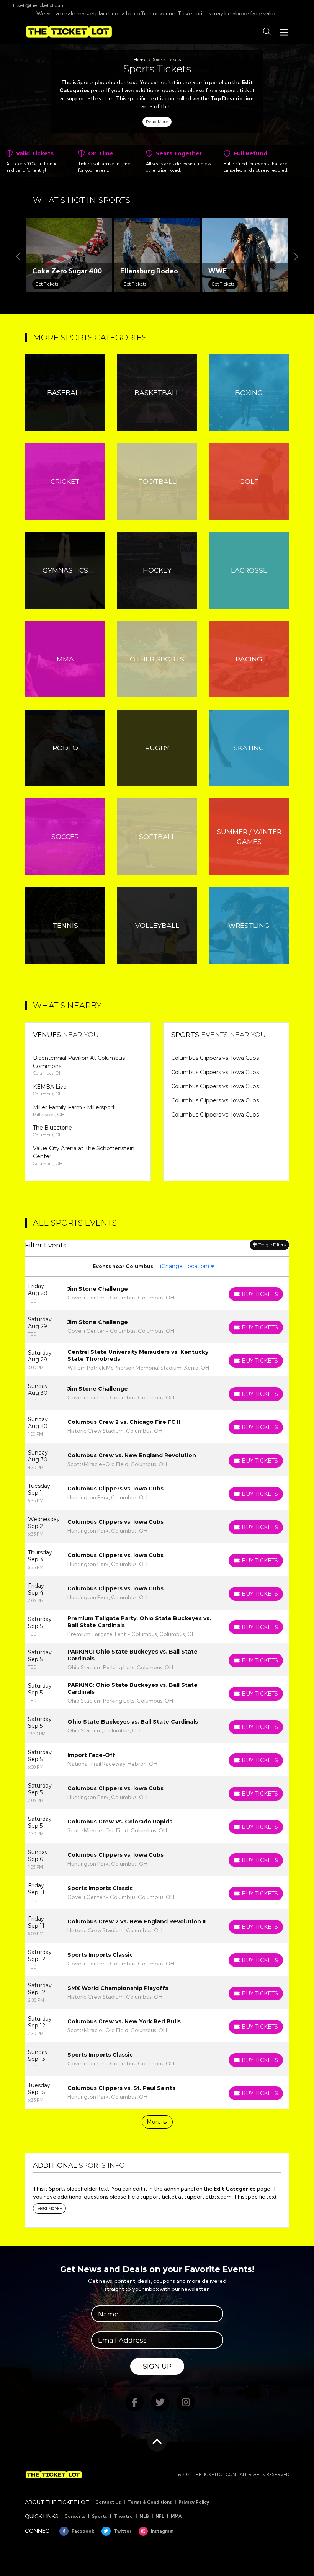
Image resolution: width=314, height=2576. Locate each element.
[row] (157, 1293)
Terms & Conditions (150, 2502)
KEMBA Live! (50, 1087)
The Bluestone (52, 1128)
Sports (100, 2516)
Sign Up (157, 2366)
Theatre (123, 2516)
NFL (160, 2516)
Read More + (49, 2208)
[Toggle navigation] (284, 32)
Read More (157, 122)
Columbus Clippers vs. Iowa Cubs (215, 1058)
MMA (176, 2516)
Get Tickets (47, 284)
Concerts (75, 2516)
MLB (144, 2516)
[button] (267, 32)
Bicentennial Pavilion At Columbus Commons (79, 1062)
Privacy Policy (194, 2502)
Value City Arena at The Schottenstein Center (84, 1152)
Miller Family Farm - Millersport (74, 1107)
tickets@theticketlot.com (38, 5)
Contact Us (108, 2502)
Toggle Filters (271, 1245)
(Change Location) (185, 1266)
